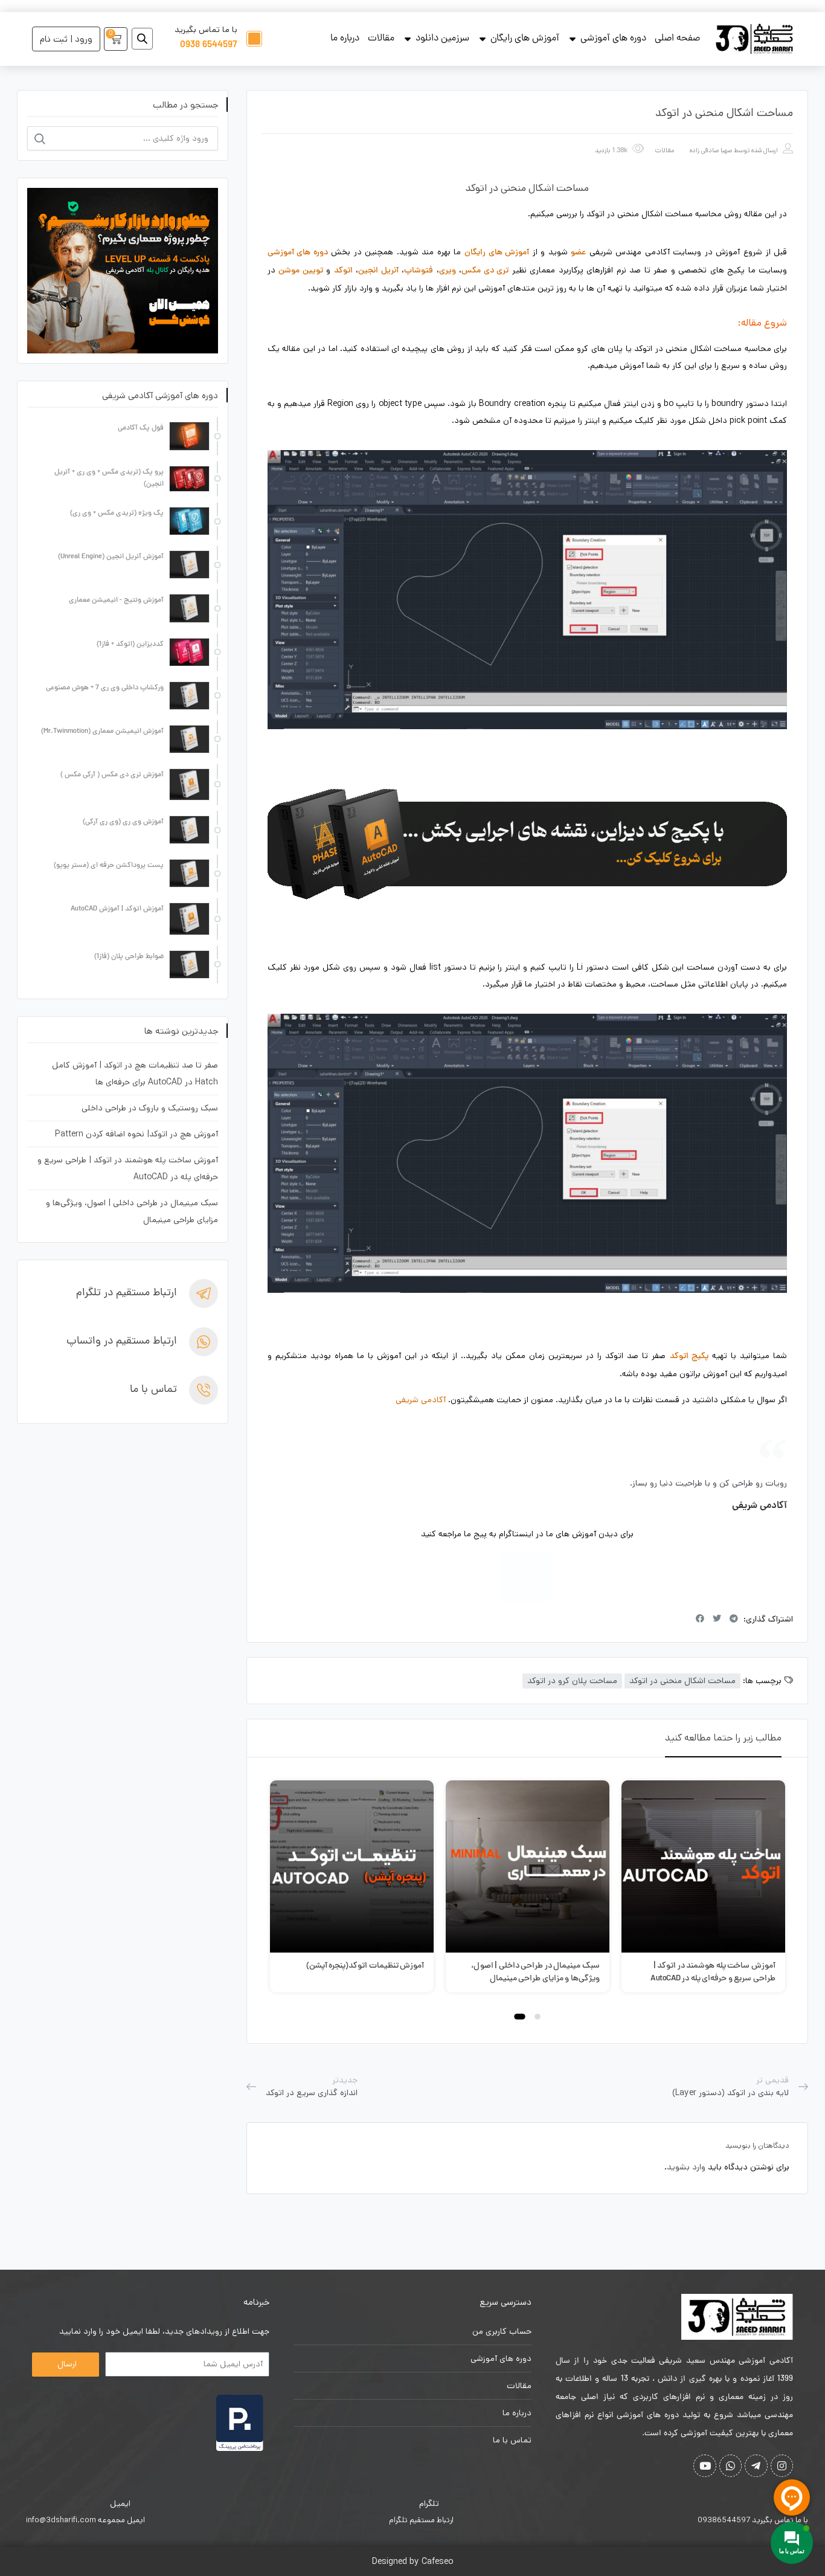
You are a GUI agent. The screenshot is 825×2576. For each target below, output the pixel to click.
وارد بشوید (686, 2167)
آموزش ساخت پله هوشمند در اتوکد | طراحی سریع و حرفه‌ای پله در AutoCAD (713, 1972)
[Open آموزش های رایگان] (483, 39)
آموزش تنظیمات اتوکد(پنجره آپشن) (365, 1966)
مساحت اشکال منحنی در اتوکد (682, 1681)
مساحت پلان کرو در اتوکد (572, 1681)
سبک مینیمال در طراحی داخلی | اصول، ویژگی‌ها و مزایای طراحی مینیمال (535, 1972)
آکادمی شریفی (421, 1400)
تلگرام (429, 2504)
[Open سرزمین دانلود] (408, 39)
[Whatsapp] (730, 2466)
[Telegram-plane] (756, 2466)
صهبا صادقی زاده (711, 150)
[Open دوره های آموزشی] (573, 39)
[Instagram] (527, 1577)
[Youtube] (705, 2466)
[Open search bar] (142, 39)
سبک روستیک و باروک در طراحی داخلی (150, 1108)
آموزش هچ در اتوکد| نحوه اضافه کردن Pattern (136, 1134)
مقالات (664, 150)
